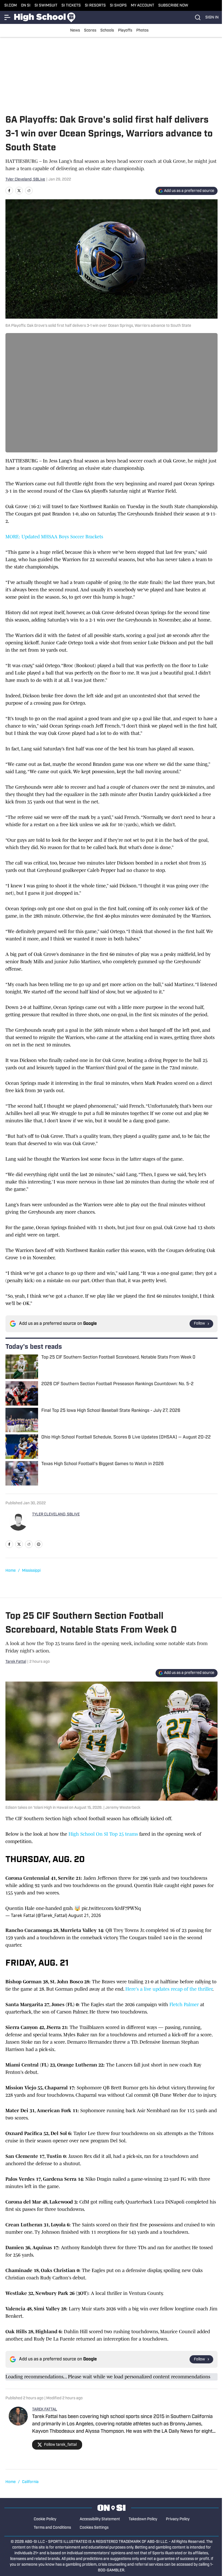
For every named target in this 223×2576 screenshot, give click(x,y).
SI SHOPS (118, 6)
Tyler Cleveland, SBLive (25, 180)
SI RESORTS (95, 6)
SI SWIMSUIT (46, 6)
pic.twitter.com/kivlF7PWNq (111, 1908)
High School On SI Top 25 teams (103, 1834)
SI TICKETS (71, 6)
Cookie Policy (45, 2519)
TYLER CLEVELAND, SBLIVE (56, 1514)
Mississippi (31, 1571)
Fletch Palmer (184, 2005)
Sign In (212, 18)
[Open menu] (8, 17)
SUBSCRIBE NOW (173, 6)
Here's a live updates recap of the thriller (169, 1989)
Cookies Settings (94, 2528)
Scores (90, 31)
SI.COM (11, 6)
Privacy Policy (178, 2519)
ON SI (26, 6)
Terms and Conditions (52, 2528)
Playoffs (125, 31)
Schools (107, 31)
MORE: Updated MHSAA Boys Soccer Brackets (54, 537)
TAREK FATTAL (45, 2409)
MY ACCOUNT (143, 6)
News (75, 31)
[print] (39, 1544)
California (30, 2482)
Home (11, 1571)
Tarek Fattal (16, 1662)
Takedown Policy (143, 2519)
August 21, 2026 (85, 1915)
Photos (142, 31)
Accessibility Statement (100, 2519)
